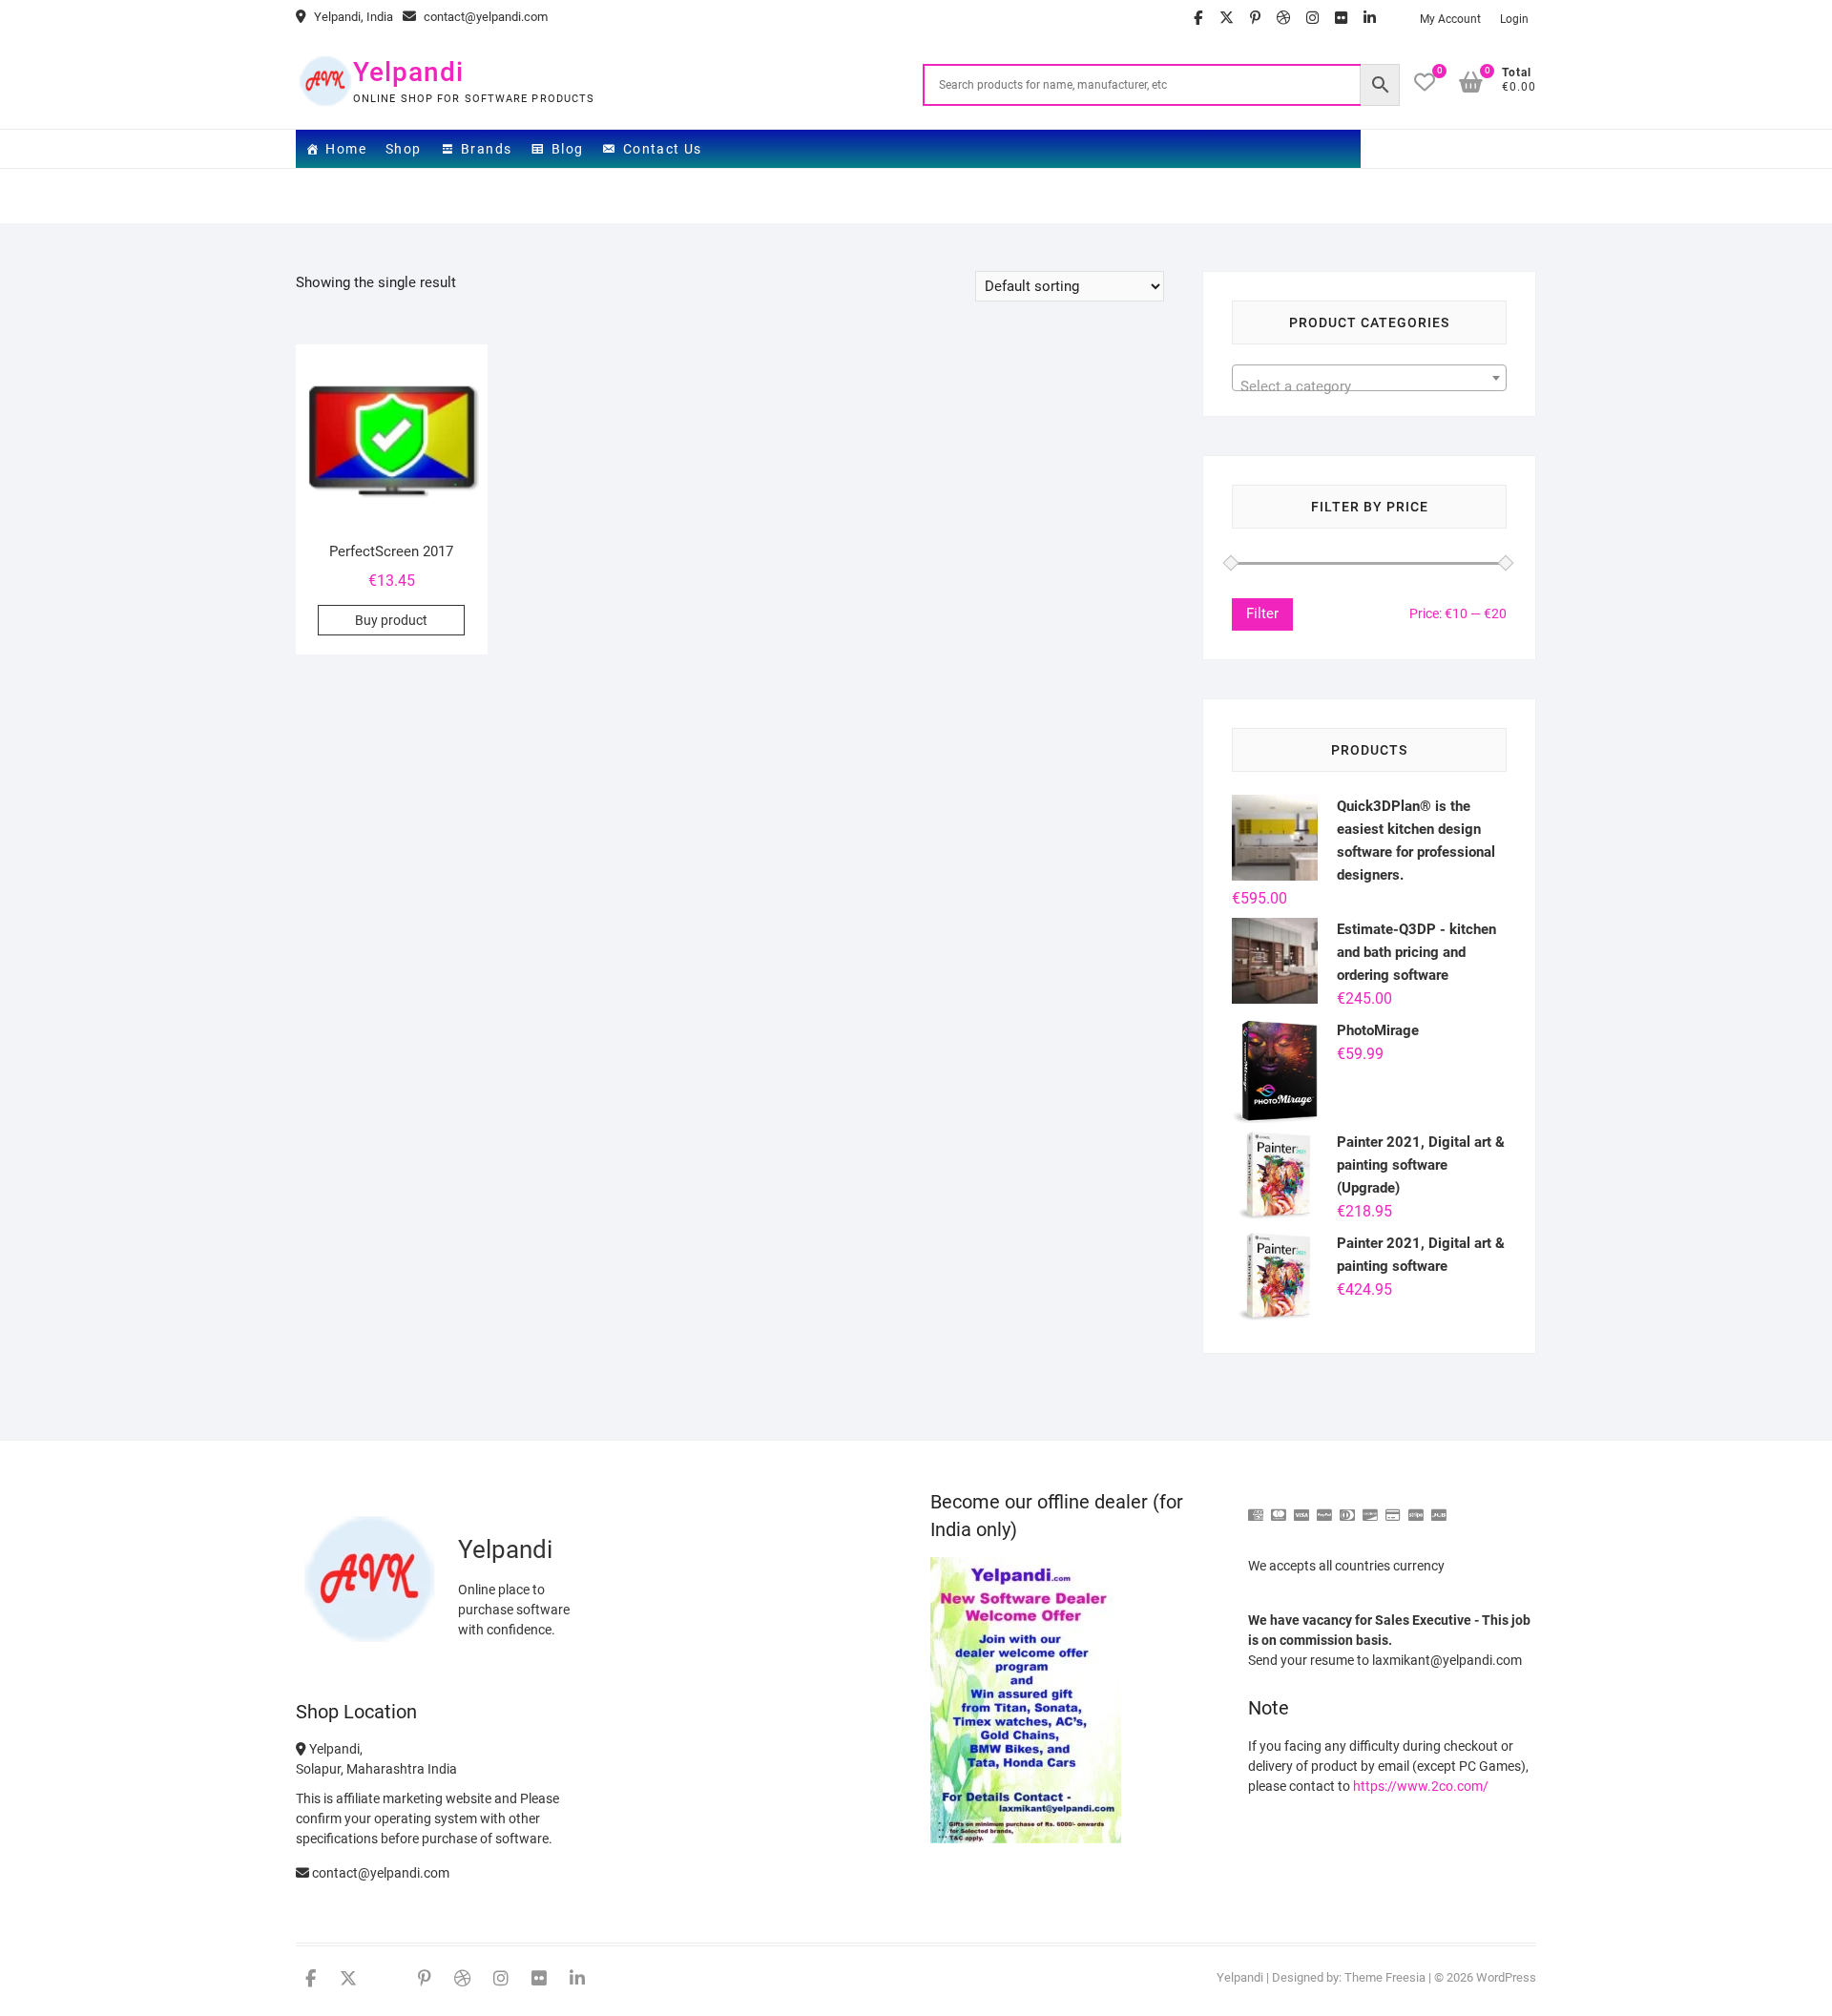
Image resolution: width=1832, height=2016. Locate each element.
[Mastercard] (1279, 1507)
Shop (404, 149)
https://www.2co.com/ (1421, 1786)
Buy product (391, 620)
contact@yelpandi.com (484, 17)
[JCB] (1439, 1507)
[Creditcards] (1393, 1507)
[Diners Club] (1347, 1507)
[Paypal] (1324, 1507)
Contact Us (663, 149)
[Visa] (1301, 1507)
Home (346, 149)
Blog (568, 149)
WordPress (1506, 1977)
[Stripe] (1416, 1507)
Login (1514, 19)
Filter (1262, 613)
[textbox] (1369, 386)
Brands (486, 149)
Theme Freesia (1385, 1977)
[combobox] (1369, 378)
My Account (1450, 19)
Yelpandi (408, 72)
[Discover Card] (1370, 1507)
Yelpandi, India (352, 17)
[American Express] (1256, 1507)
